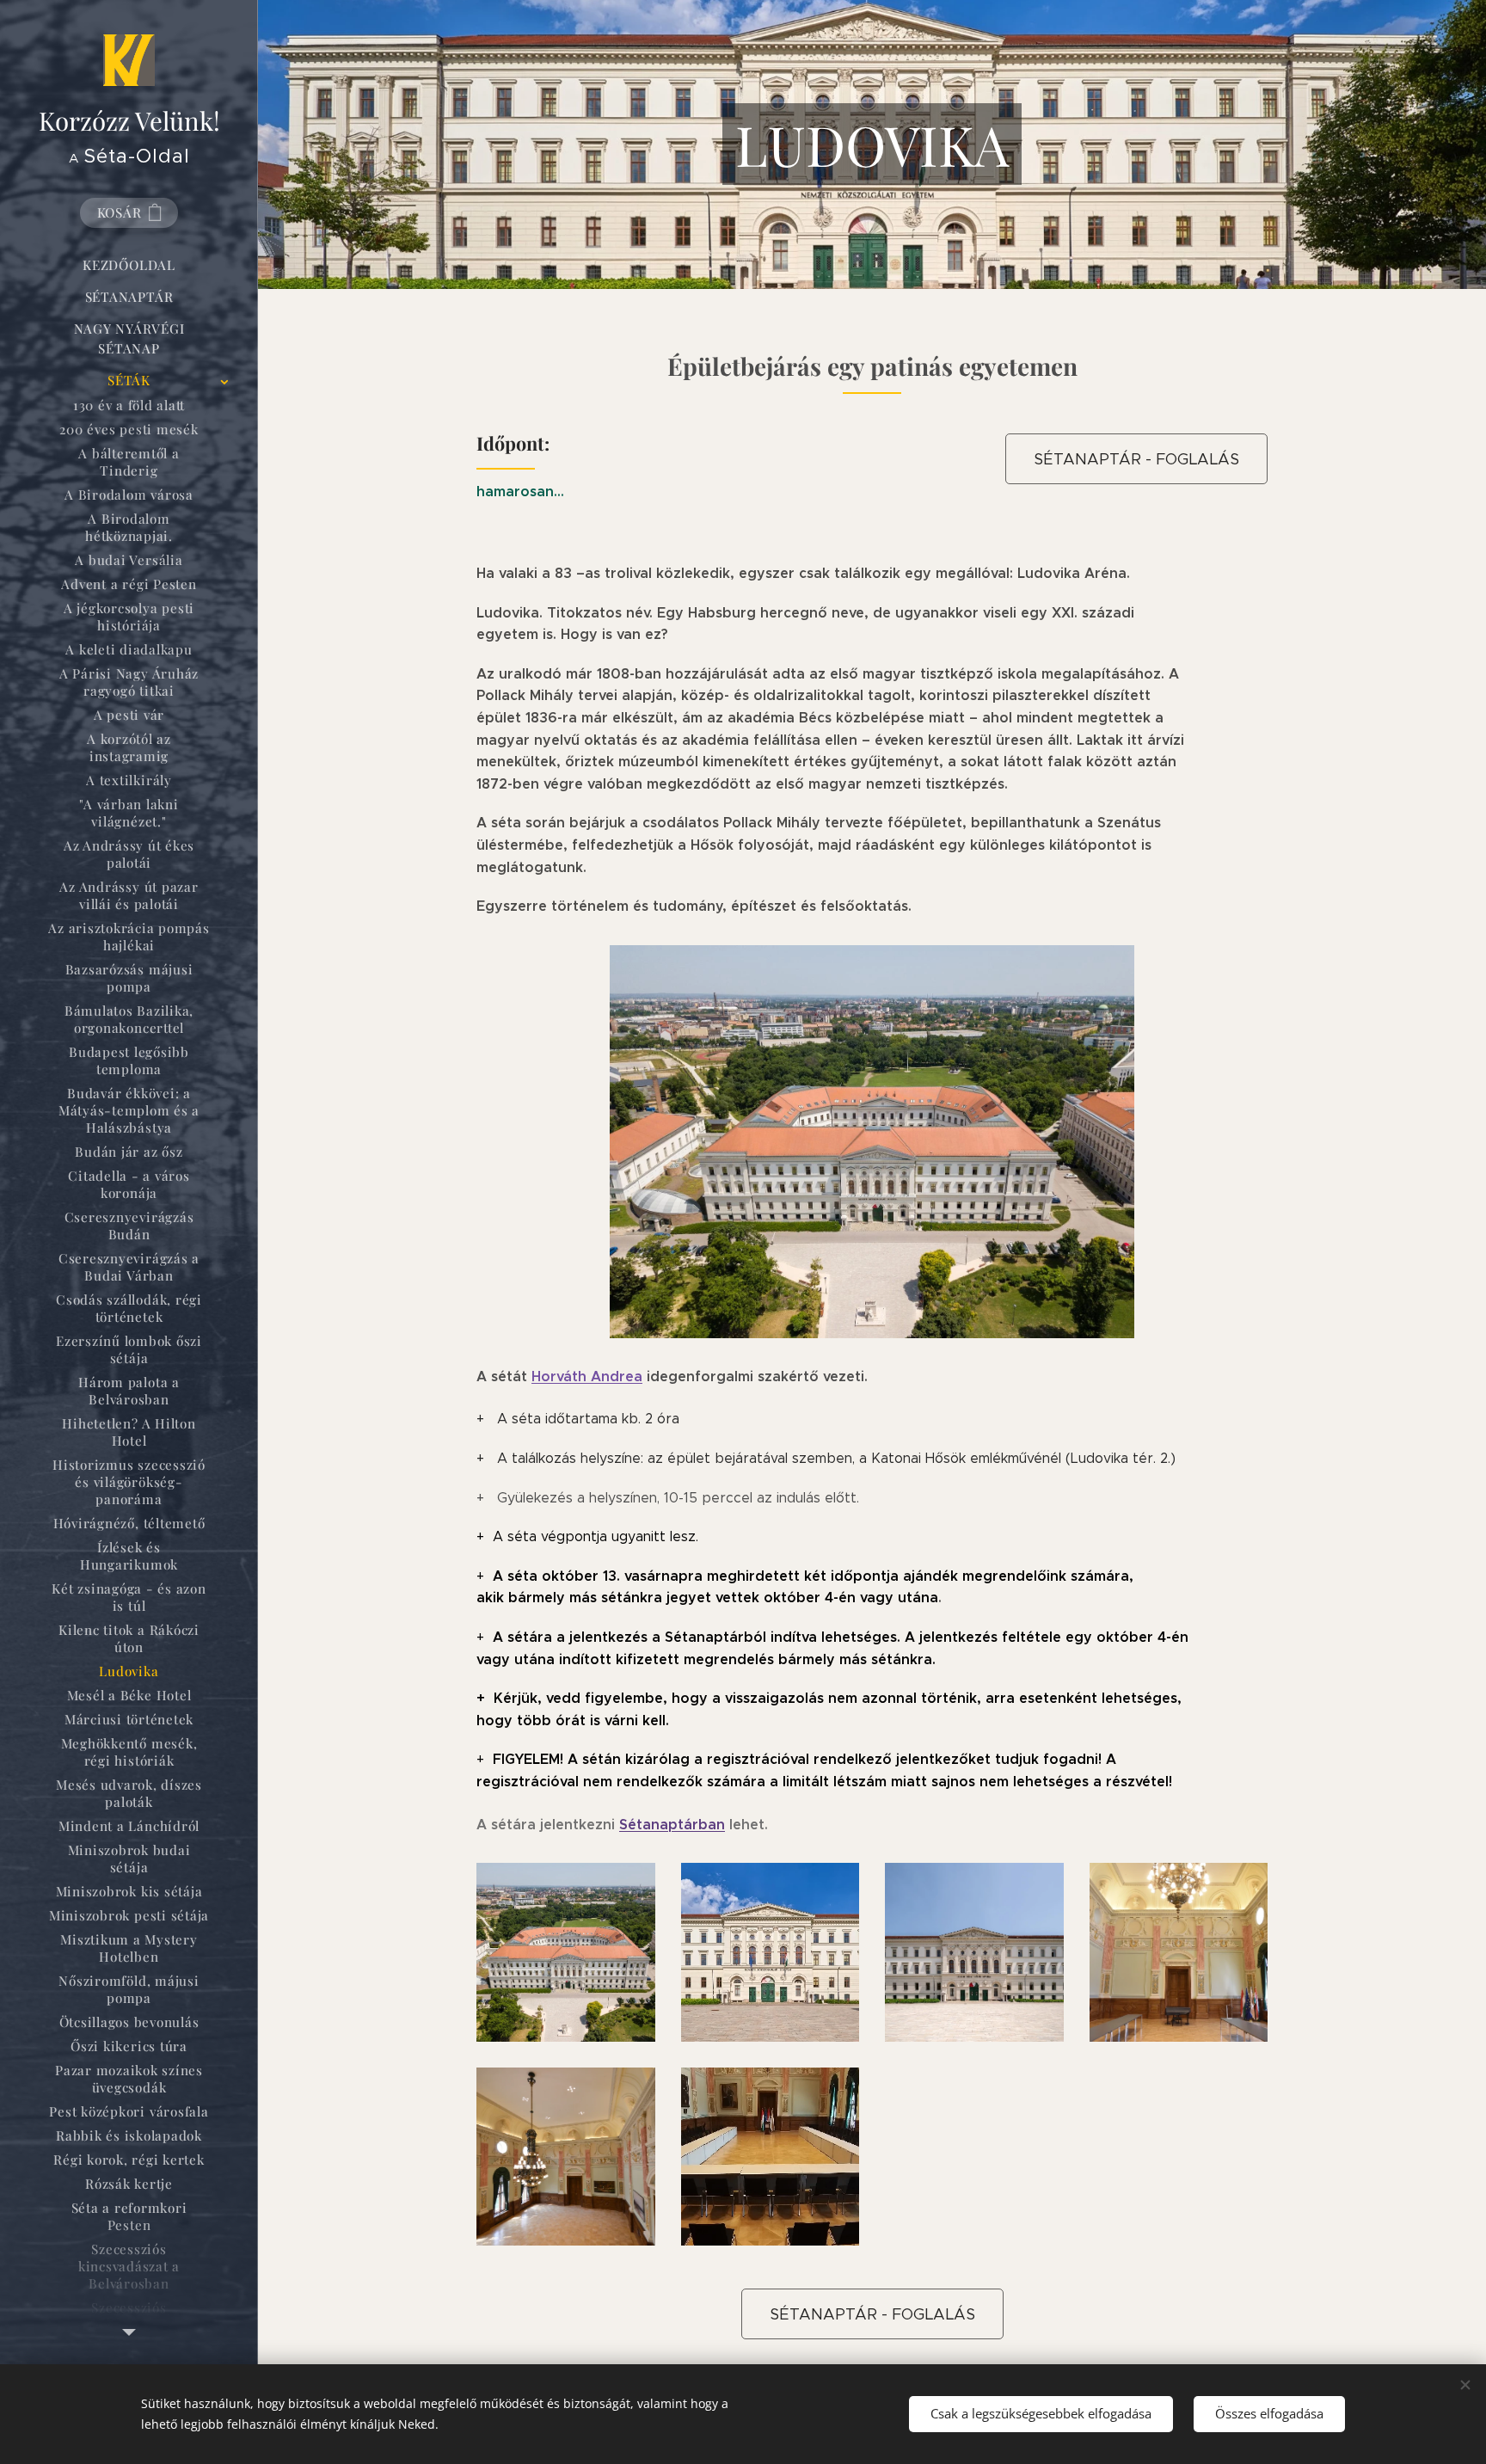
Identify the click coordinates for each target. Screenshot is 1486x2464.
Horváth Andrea (587, 1376)
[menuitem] (129, 265)
